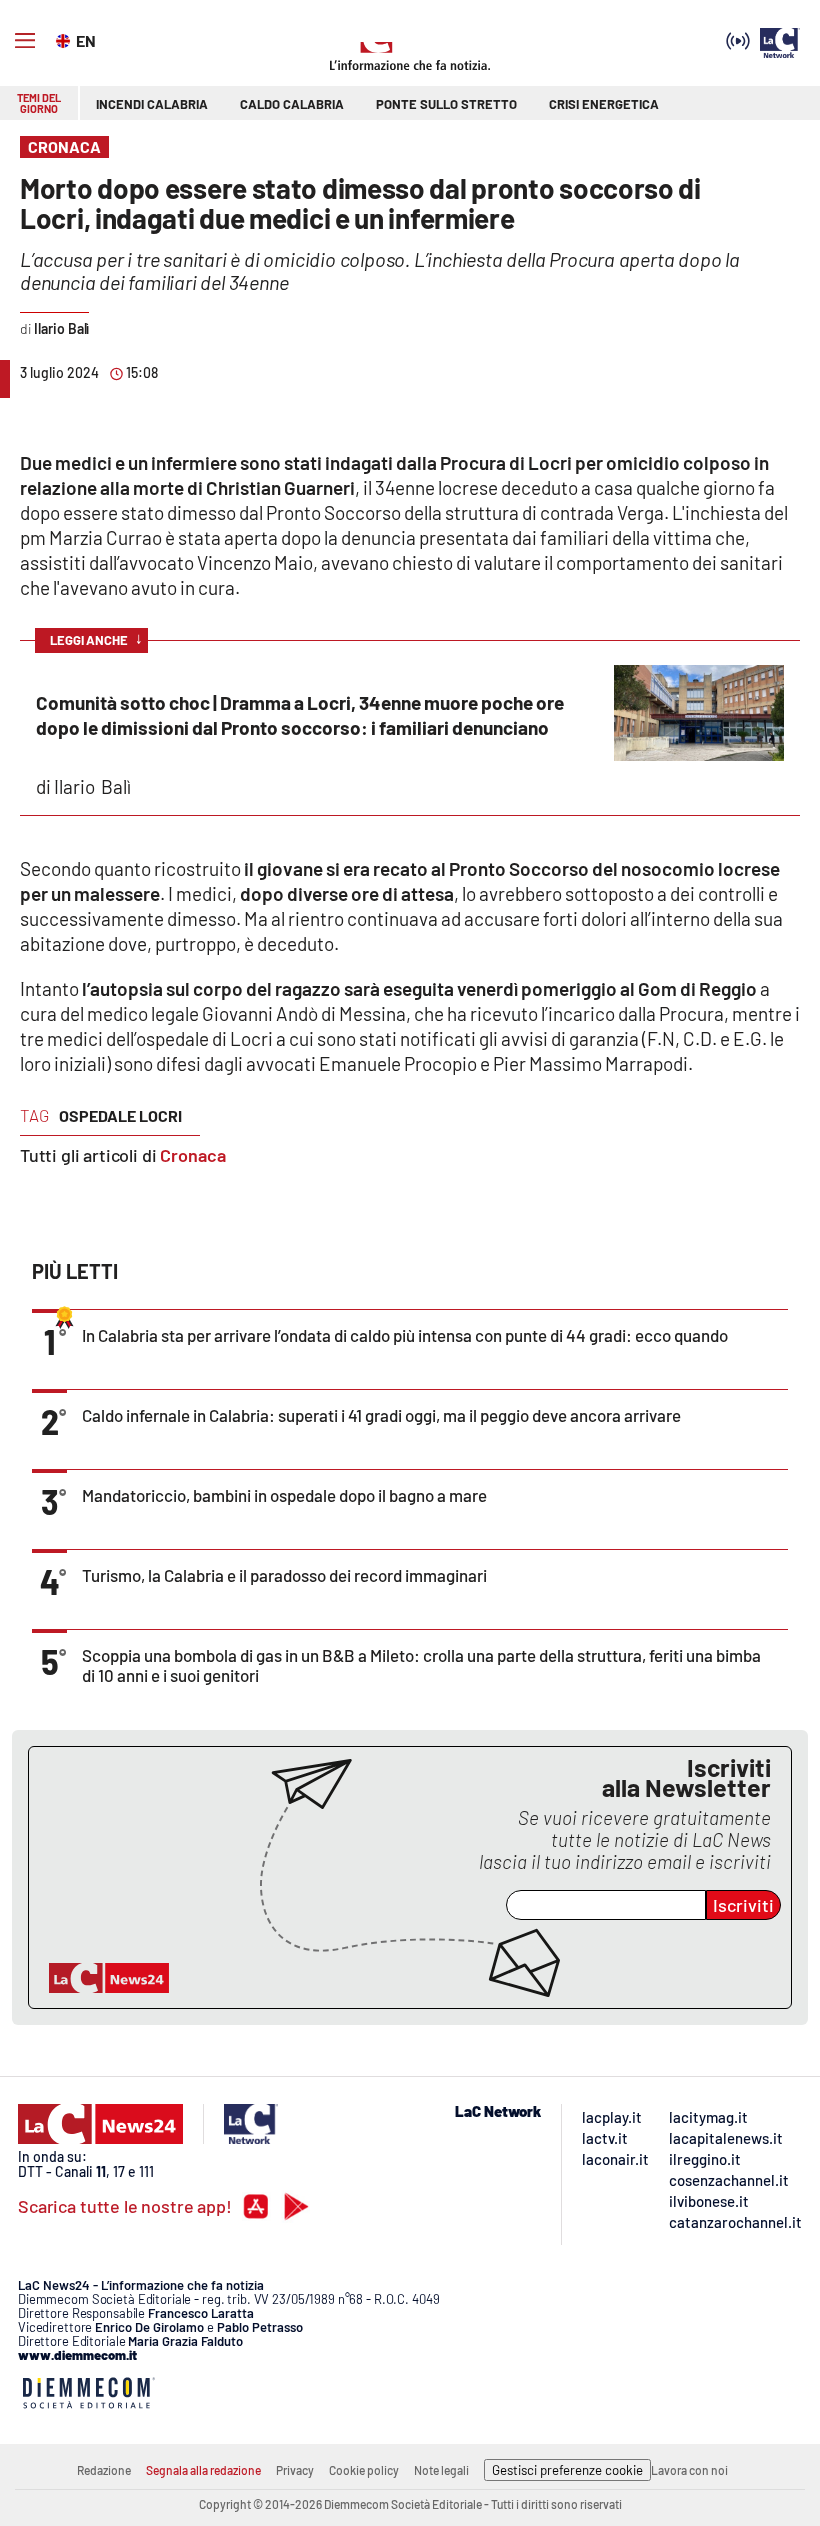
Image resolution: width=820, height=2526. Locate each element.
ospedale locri (120, 1115)
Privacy (295, 2470)
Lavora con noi (689, 2470)
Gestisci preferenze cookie (567, 2470)
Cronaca (193, 1155)
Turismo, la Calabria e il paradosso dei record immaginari (284, 1575)
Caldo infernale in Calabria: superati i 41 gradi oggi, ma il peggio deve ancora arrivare (381, 1415)
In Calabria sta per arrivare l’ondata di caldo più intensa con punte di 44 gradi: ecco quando (405, 1335)
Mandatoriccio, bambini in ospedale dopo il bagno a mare (284, 1495)
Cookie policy (364, 2470)
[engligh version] (65, 39)
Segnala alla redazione (203, 2470)
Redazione (104, 2470)
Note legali (441, 2470)
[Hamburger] (25, 41)
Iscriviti (743, 1905)
